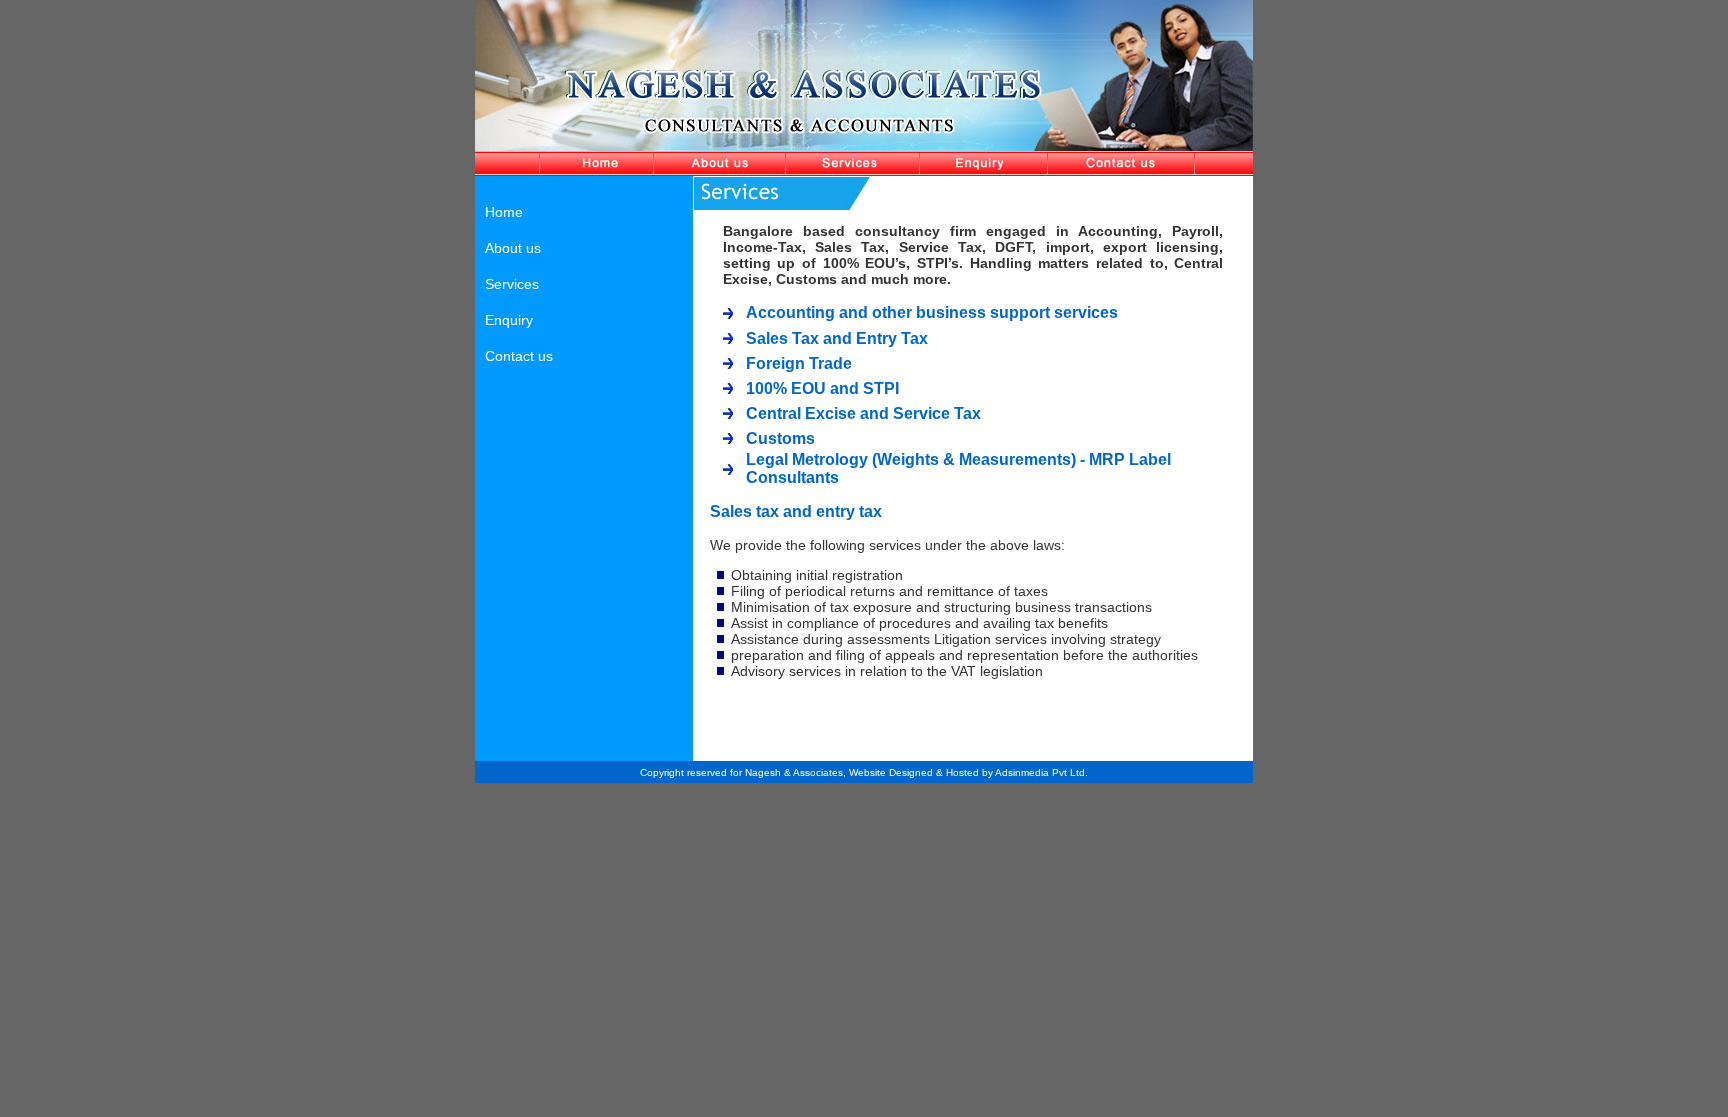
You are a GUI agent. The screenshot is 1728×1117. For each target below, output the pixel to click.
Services (512, 284)
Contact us (519, 356)
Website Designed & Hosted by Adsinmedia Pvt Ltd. (968, 772)
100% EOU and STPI (822, 388)
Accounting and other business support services (932, 312)
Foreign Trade (799, 363)
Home (504, 212)
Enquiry (509, 320)
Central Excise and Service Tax (863, 413)
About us (513, 248)
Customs (780, 438)
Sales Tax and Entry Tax (837, 338)
